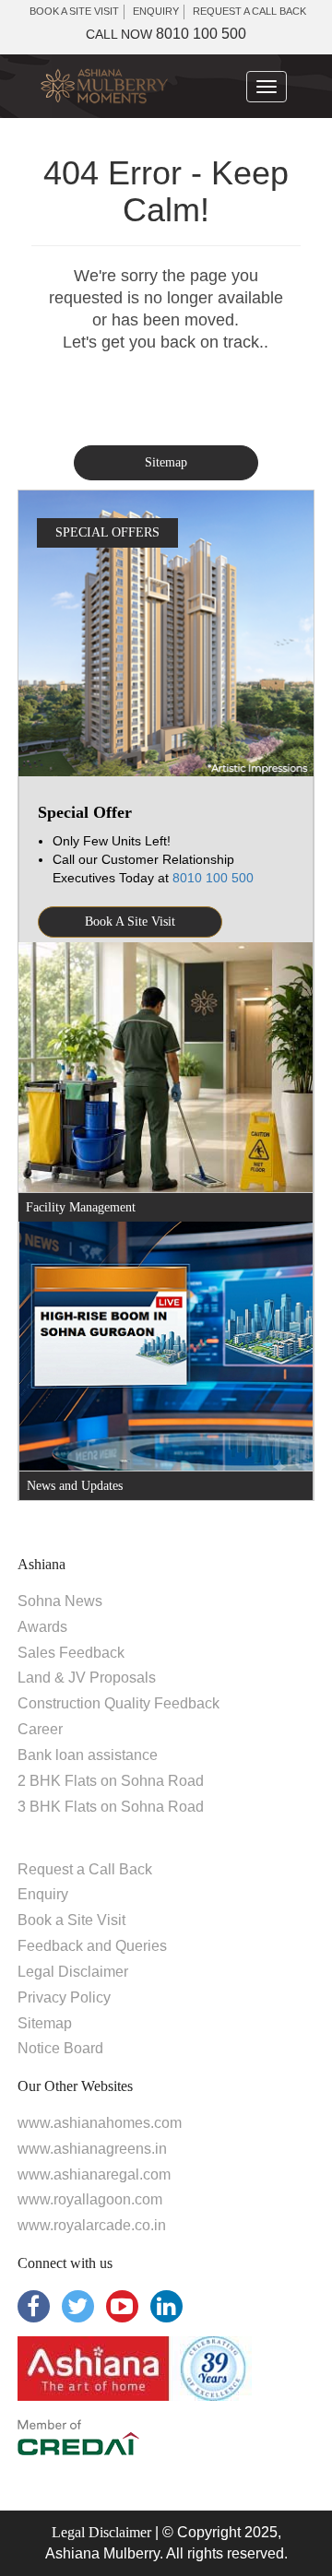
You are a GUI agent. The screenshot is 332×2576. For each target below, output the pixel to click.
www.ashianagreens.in (92, 2149)
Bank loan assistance (88, 1755)
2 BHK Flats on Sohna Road (111, 1781)
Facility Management (81, 1207)
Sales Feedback (71, 1653)
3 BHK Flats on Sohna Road (111, 1807)
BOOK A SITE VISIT (74, 11)
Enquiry (43, 1894)
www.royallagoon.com (90, 2199)
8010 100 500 (166, 34)
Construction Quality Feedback (119, 1703)
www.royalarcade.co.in (92, 2225)
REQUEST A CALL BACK (249, 11)
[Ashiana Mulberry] (104, 86)
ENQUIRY (156, 11)
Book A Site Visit (130, 922)
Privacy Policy (64, 1997)
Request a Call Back (85, 1869)
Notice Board (60, 2048)
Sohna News (60, 1601)
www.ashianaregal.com (94, 2174)
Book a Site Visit (71, 1920)
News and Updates (75, 1486)
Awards (42, 1627)
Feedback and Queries (92, 1946)
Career (40, 1729)
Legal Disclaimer (73, 1972)
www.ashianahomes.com (100, 2123)
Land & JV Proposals (87, 1678)
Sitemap (166, 462)
